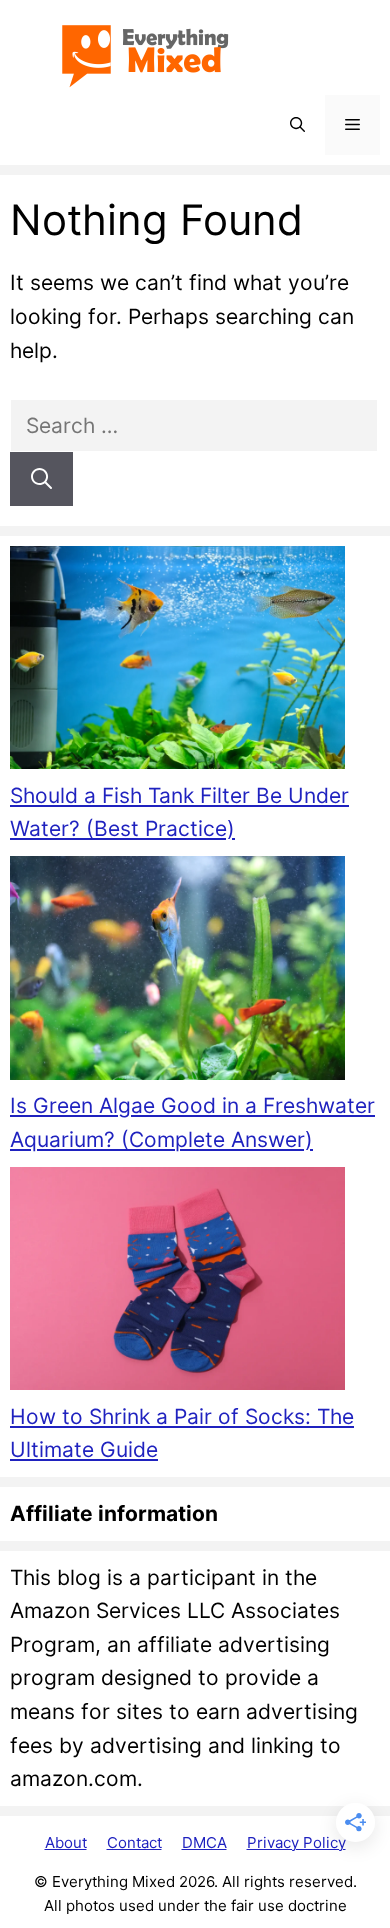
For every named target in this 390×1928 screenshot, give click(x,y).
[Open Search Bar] (297, 125)
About (66, 1842)
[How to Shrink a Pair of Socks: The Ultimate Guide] (177, 1283)
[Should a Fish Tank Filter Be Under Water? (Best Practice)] (177, 662)
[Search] (41, 479)
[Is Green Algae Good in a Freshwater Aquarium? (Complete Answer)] (177, 972)
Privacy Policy (296, 1842)
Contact (134, 1842)
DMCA (204, 1842)
